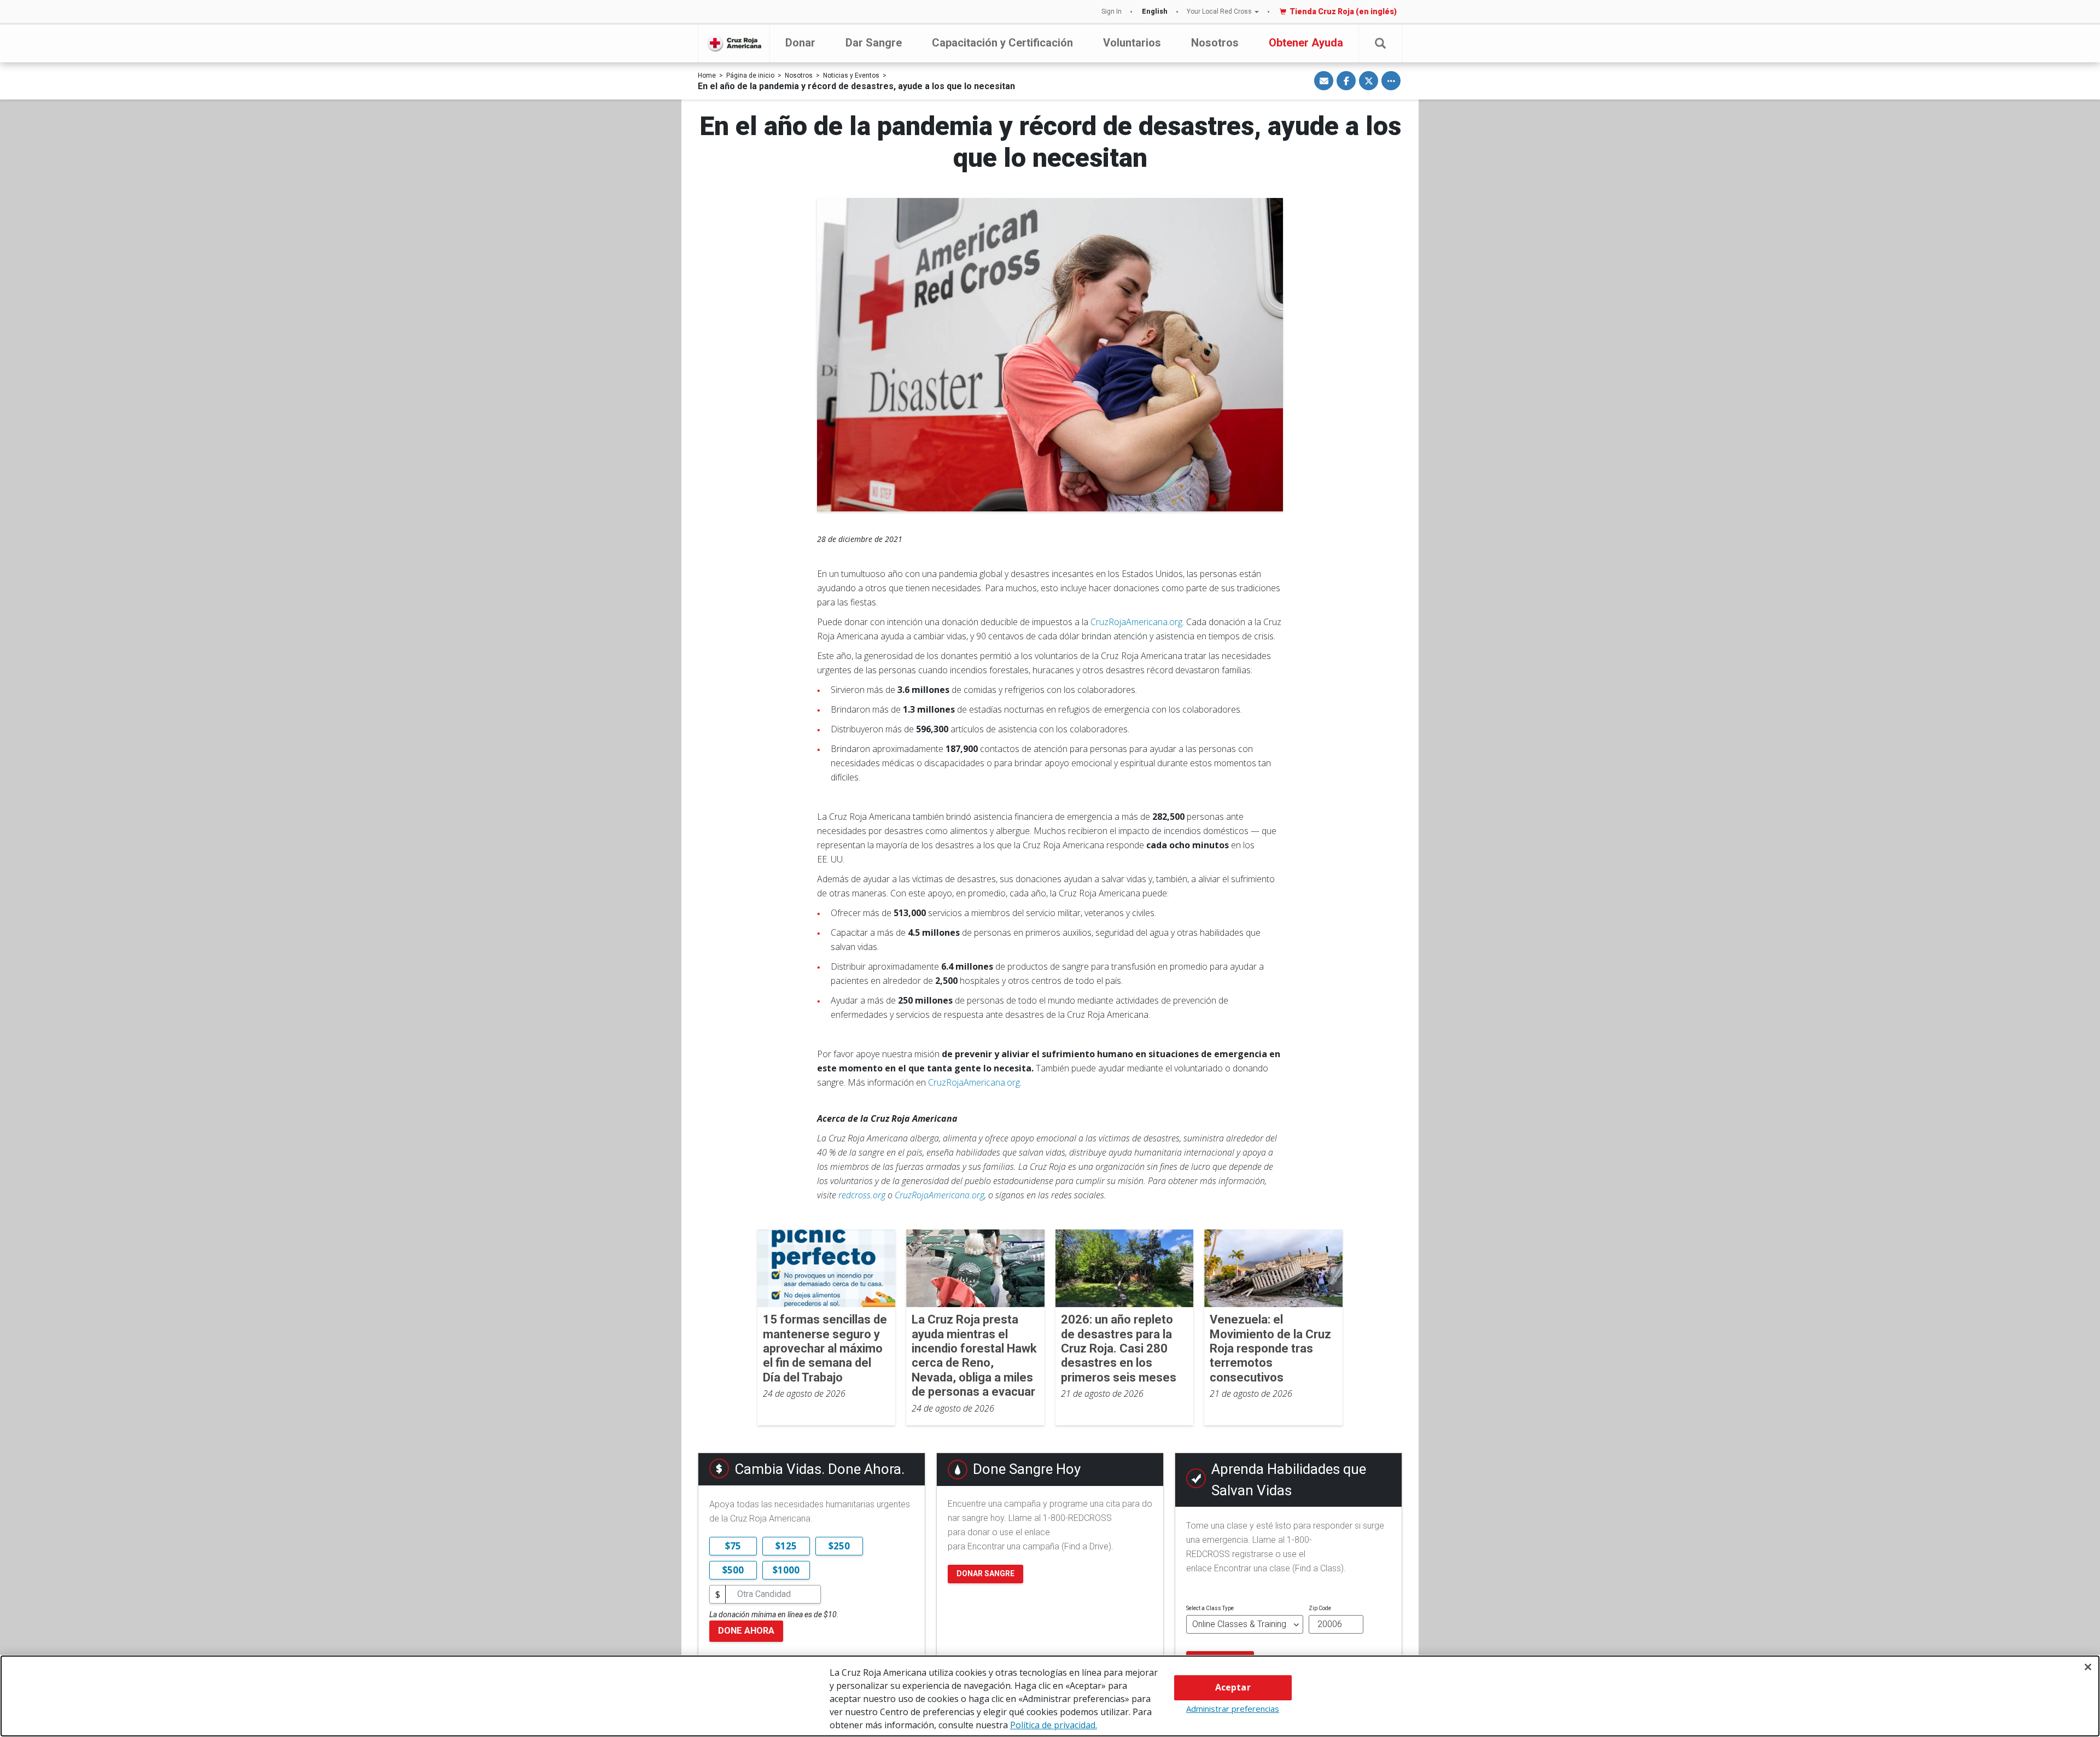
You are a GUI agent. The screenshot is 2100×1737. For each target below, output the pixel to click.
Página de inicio (750, 75)
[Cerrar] (2088, 1667)
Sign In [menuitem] (1112, 11)
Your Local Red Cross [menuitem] (1219, 11)
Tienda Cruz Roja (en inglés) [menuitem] (1343, 11)
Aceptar (1233, 1687)
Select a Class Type (1210, 1608)
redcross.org (862, 1195)
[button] (1380, 43)
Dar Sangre (874, 43)
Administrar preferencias (1233, 1709)
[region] (1050, 1696)
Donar (800, 43)
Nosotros (1215, 43)
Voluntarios (1132, 43)
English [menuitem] (1155, 11)
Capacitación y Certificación (1002, 43)
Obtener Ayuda (1306, 43)
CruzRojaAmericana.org (1136, 622)
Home (707, 75)
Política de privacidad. (1054, 1725)
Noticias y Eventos (851, 75)
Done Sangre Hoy (1027, 1469)
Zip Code (1320, 1608)
